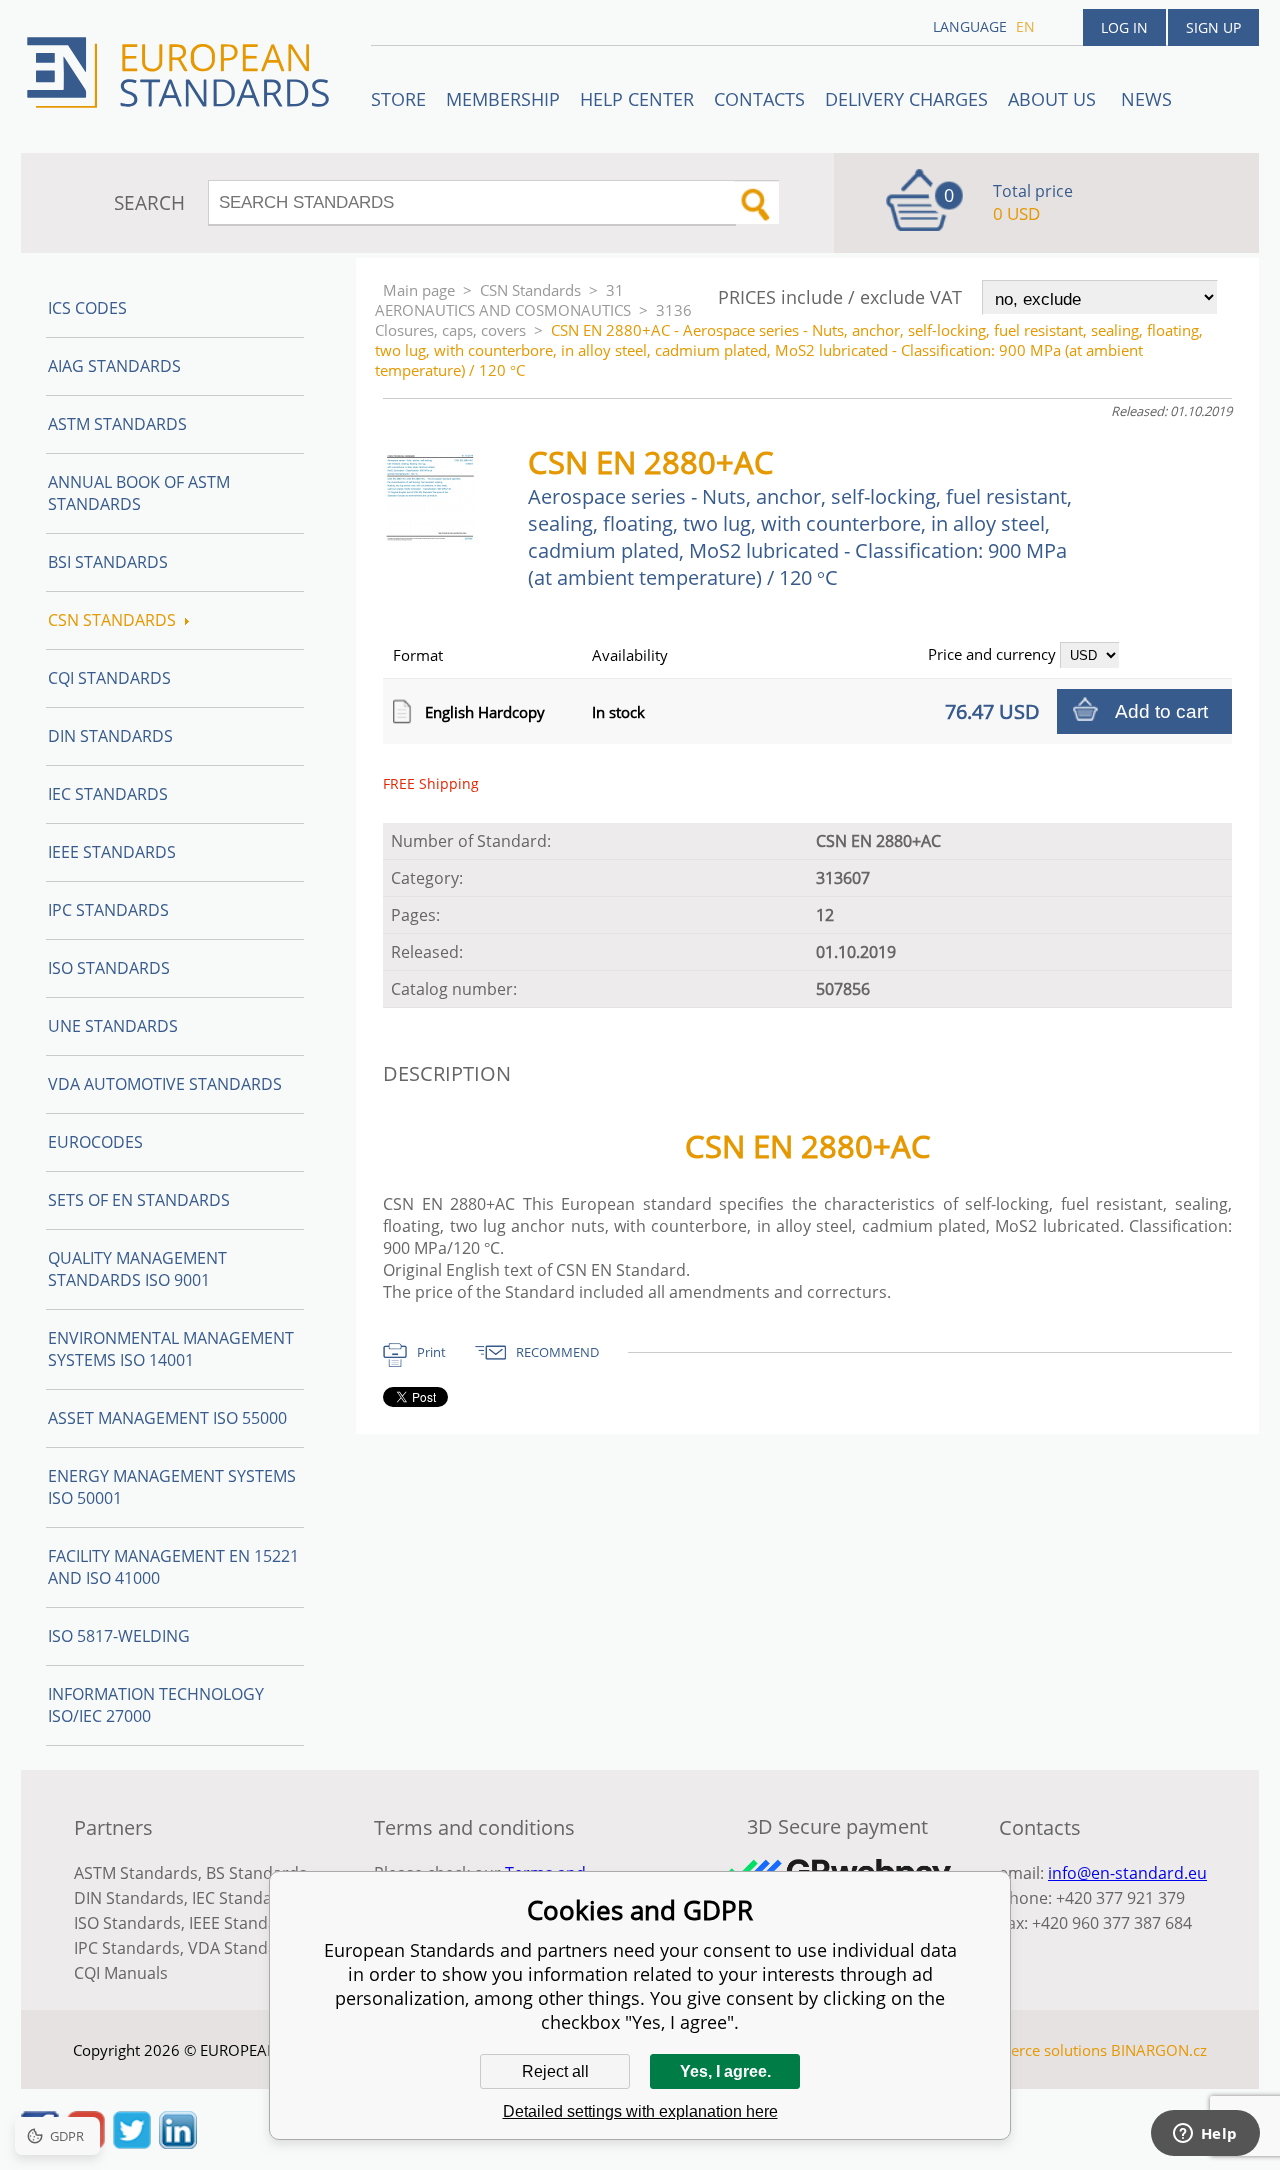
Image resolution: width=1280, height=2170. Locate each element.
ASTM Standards (117, 424)
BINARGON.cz (1159, 2050)
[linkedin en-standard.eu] (178, 2143)
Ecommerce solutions (1033, 2050)
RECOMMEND (557, 1352)
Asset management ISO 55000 (167, 1418)
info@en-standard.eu (1127, 1873)
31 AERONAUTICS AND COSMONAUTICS (503, 300)
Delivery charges (906, 99)
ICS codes (87, 308)
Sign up (1213, 27)
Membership (503, 99)
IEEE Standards (112, 852)
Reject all (555, 2071)
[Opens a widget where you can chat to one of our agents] (1205, 2135)
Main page (419, 290)
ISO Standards (109, 968)
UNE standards (113, 1026)
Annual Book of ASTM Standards (139, 493)
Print (431, 1352)
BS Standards (256, 1873)
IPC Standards (108, 910)
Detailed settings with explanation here (640, 2111)
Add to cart (1161, 711)
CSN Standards (530, 290)
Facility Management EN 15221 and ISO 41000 (173, 1567)
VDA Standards (245, 1948)
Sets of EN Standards (139, 1200)
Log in (1124, 27)
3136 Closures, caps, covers (533, 320)
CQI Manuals (121, 1973)
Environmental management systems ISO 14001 (171, 1349)
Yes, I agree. (725, 2071)
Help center (637, 99)
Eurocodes (95, 1142)
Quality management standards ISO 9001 (137, 1269)
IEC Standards (108, 794)
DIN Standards (110, 736)
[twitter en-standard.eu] (132, 2143)
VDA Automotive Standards (165, 1084)
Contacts (759, 99)
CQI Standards (109, 678)
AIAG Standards (114, 366)
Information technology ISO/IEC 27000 (156, 1705)
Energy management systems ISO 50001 (172, 1487)
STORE (398, 99)
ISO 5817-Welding (119, 1636)
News (1146, 99)
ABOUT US (1054, 99)
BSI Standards (108, 562)
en (1025, 26)
